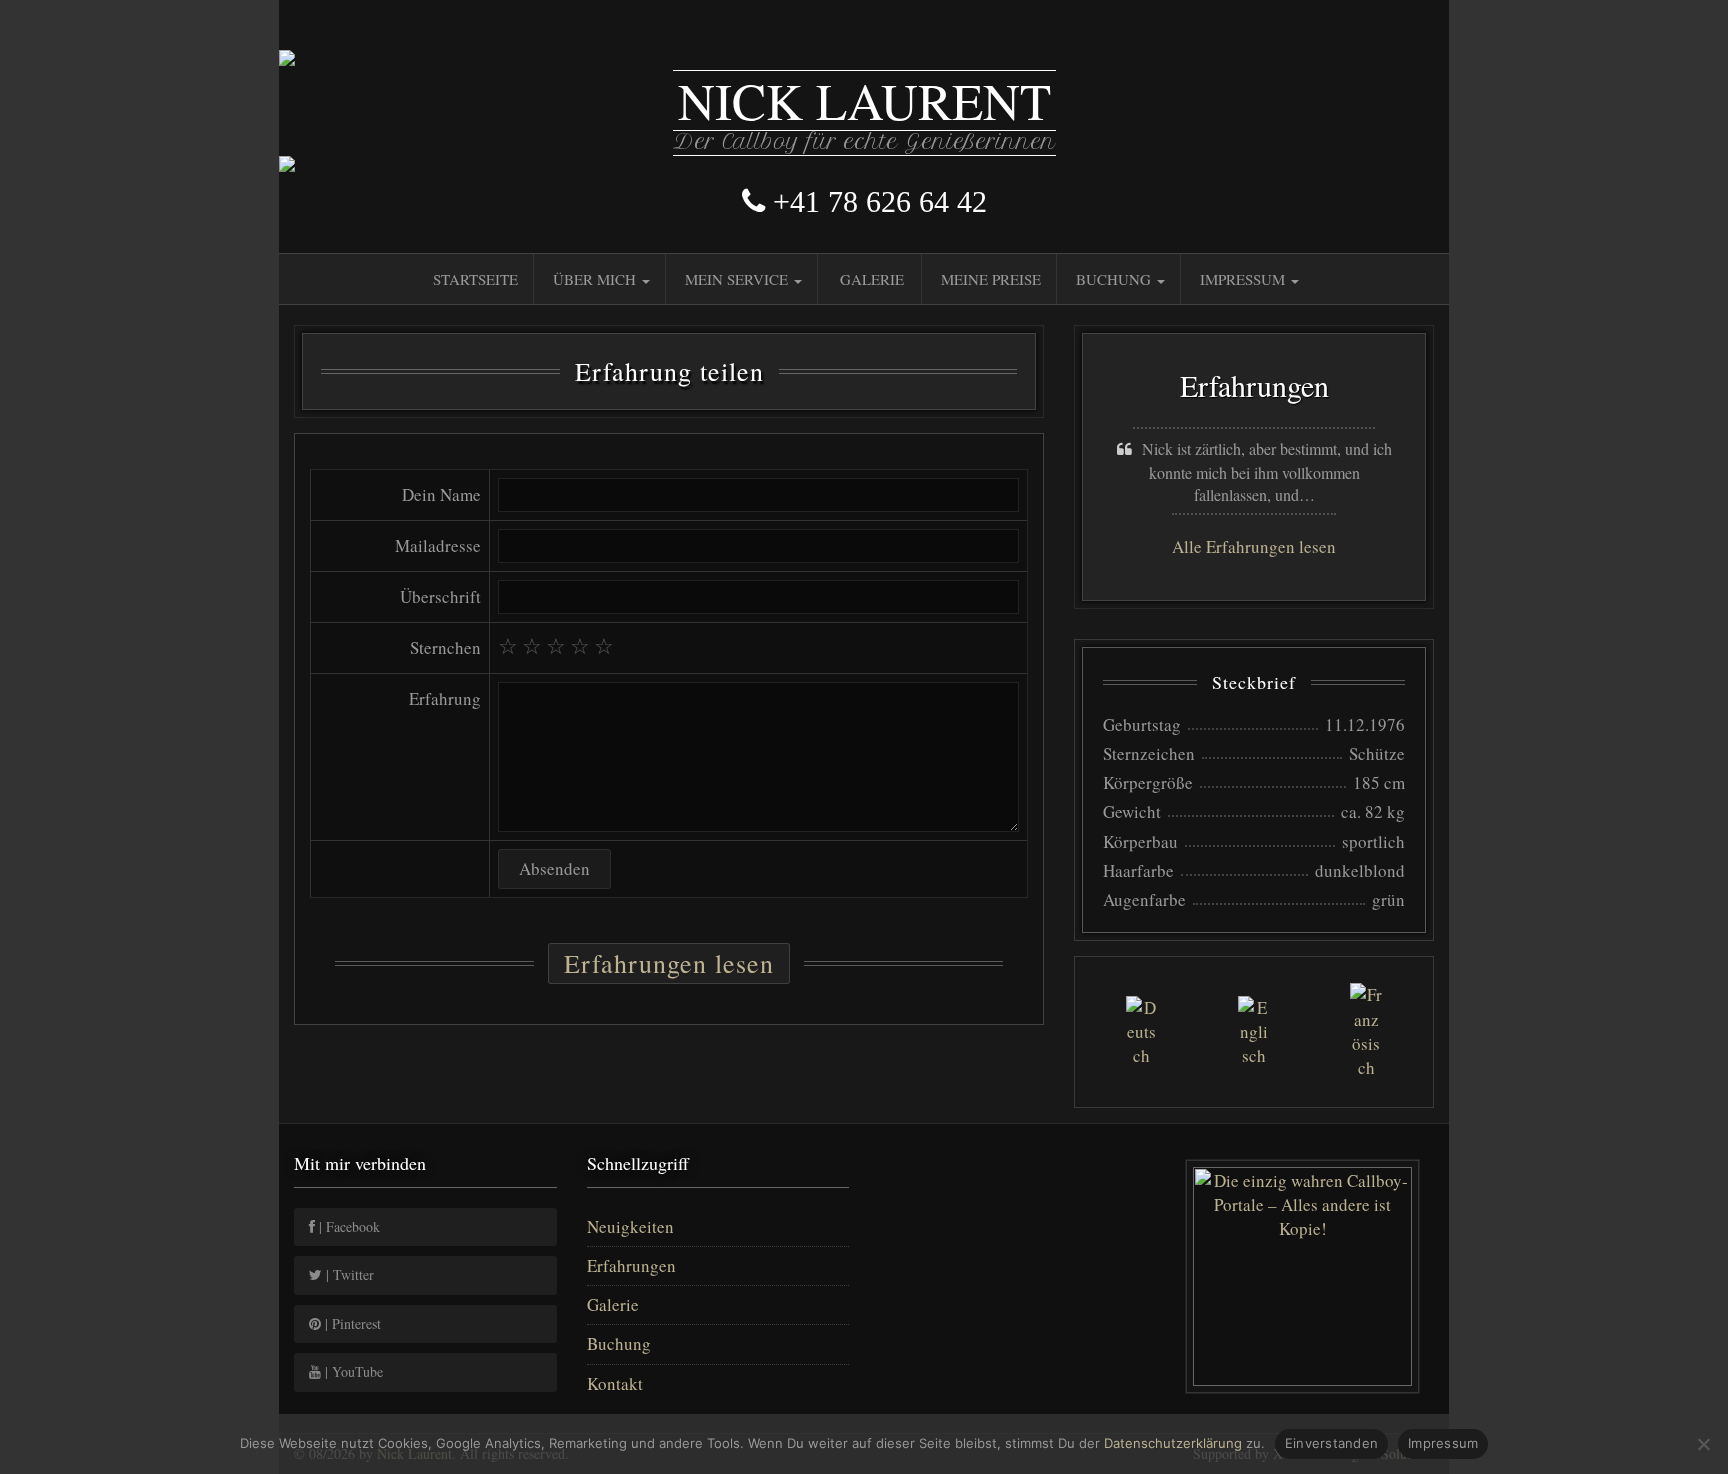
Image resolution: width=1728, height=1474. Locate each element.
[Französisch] (1366, 1031)
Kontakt (615, 1383)
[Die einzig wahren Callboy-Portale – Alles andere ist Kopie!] (1303, 1276)
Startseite (475, 279)
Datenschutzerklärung (1173, 1443)
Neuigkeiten (630, 1226)
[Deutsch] (1141, 1032)
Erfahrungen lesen (669, 963)
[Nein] (1703, 1444)
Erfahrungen (631, 1265)
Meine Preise (991, 279)
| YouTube (352, 1371)
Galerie (872, 279)
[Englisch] (1253, 1032)
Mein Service (738, 279)
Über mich (596, 279)
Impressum (1244, 279)
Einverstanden (1331, 1443)
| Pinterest (351, 1323)
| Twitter (348, 1274)
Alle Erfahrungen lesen (1254, 546)
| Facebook (347, 1226)
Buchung (1115, 279)
